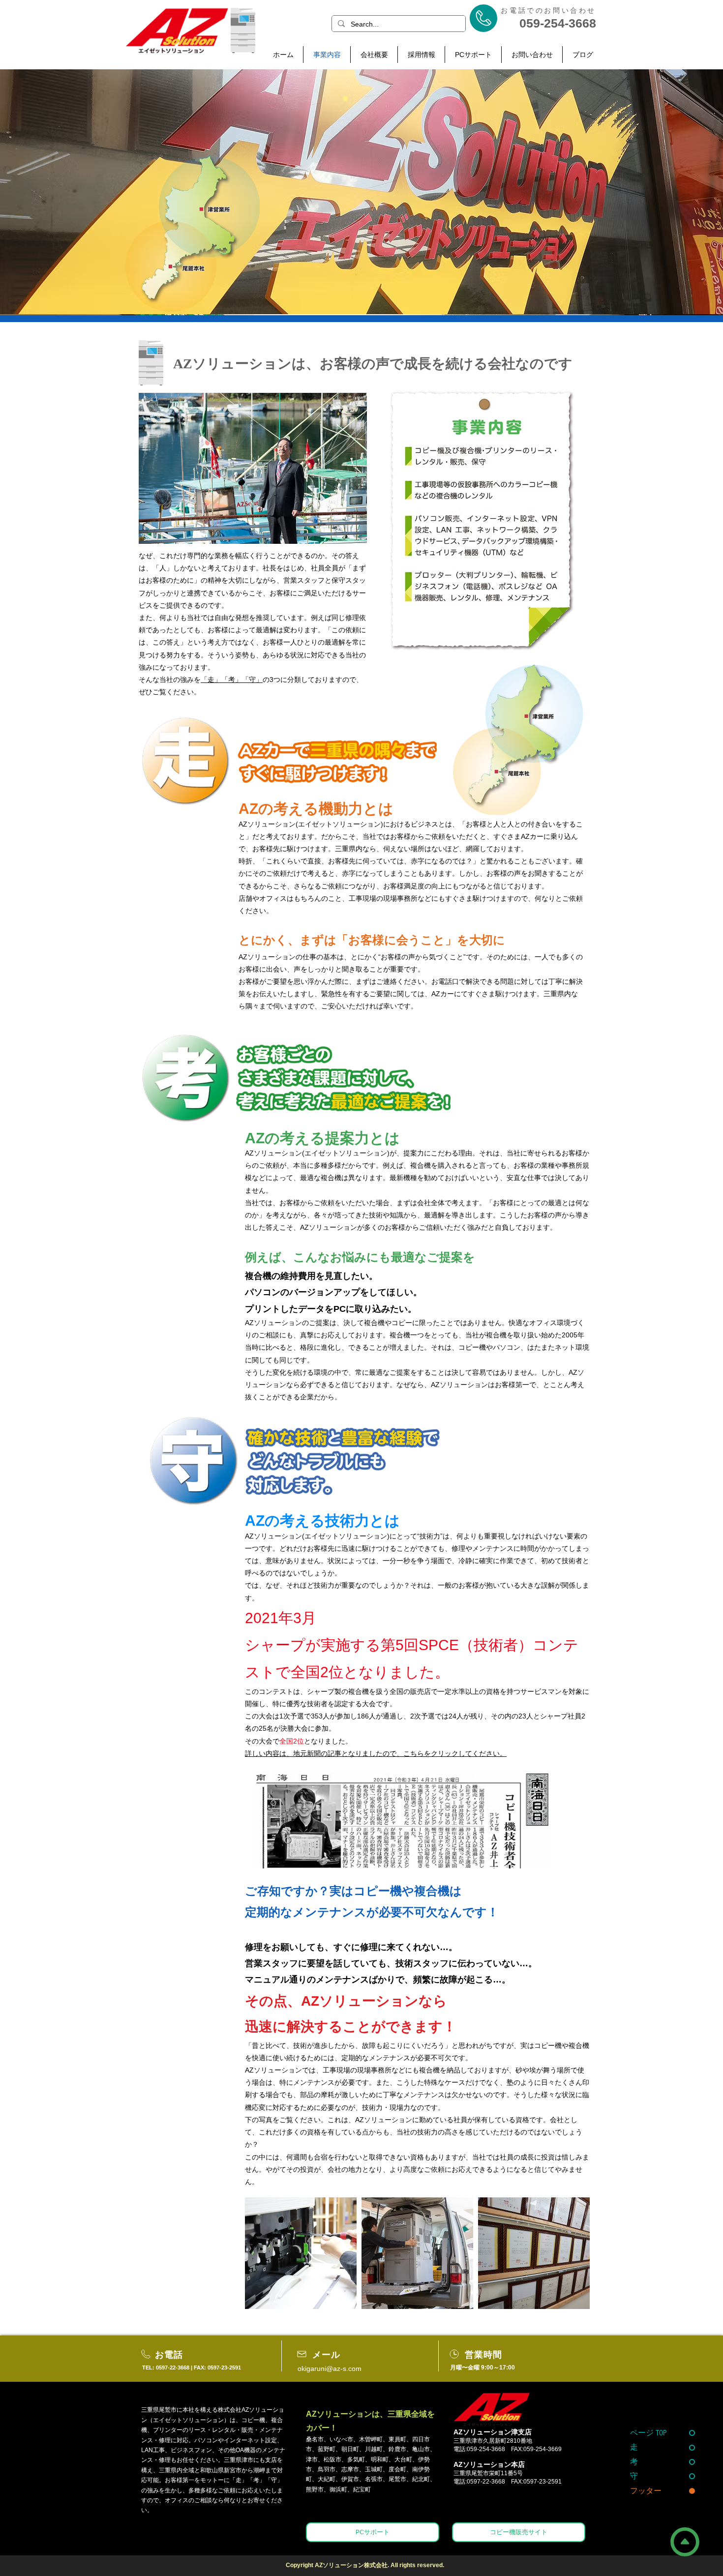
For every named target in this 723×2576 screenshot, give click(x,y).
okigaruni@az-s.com (330, 2369)
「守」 (252, 680)
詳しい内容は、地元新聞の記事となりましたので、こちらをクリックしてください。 (376, 1753)
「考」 (232, 680)
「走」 (211, 680)
